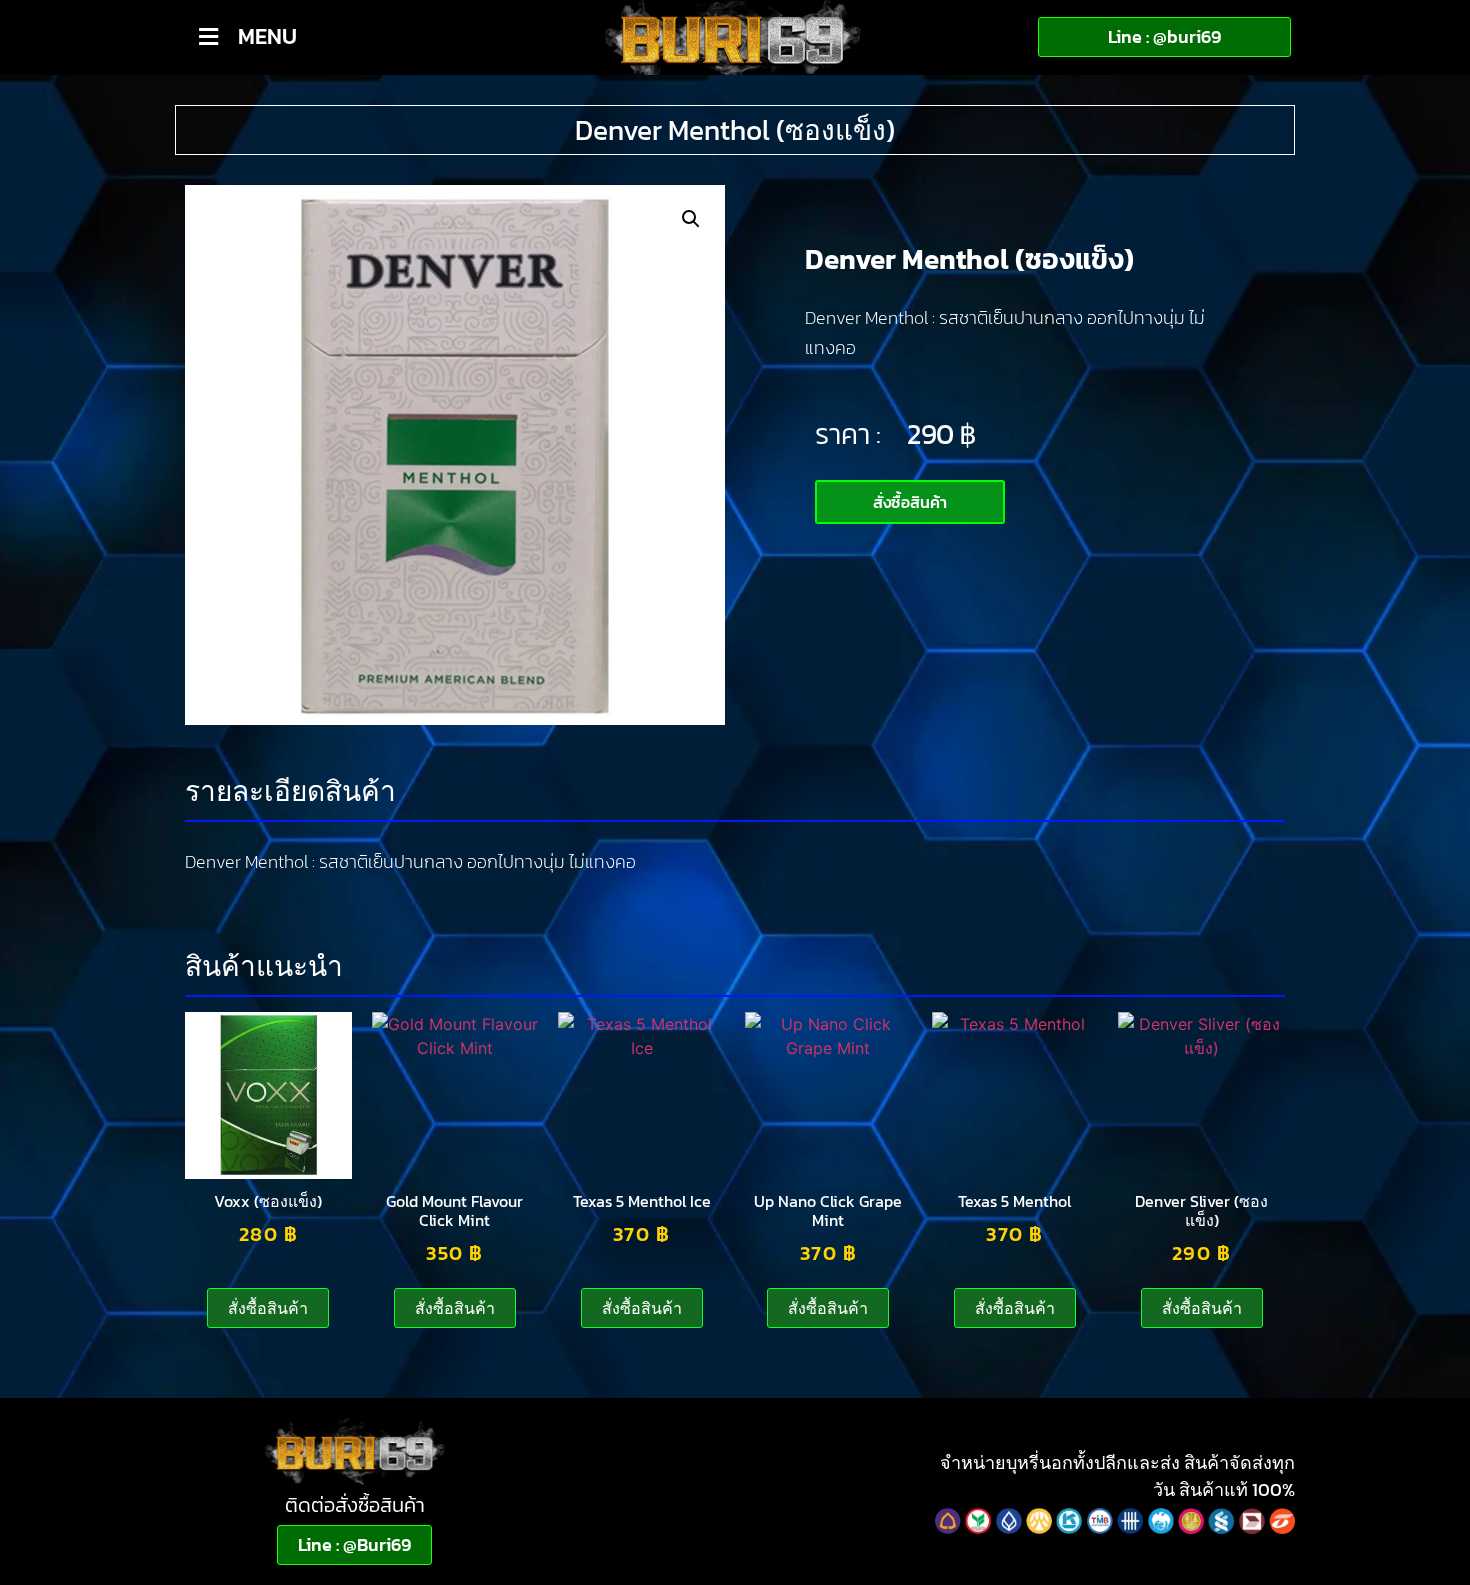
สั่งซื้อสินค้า (268, 1308)
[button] (691, 219)
